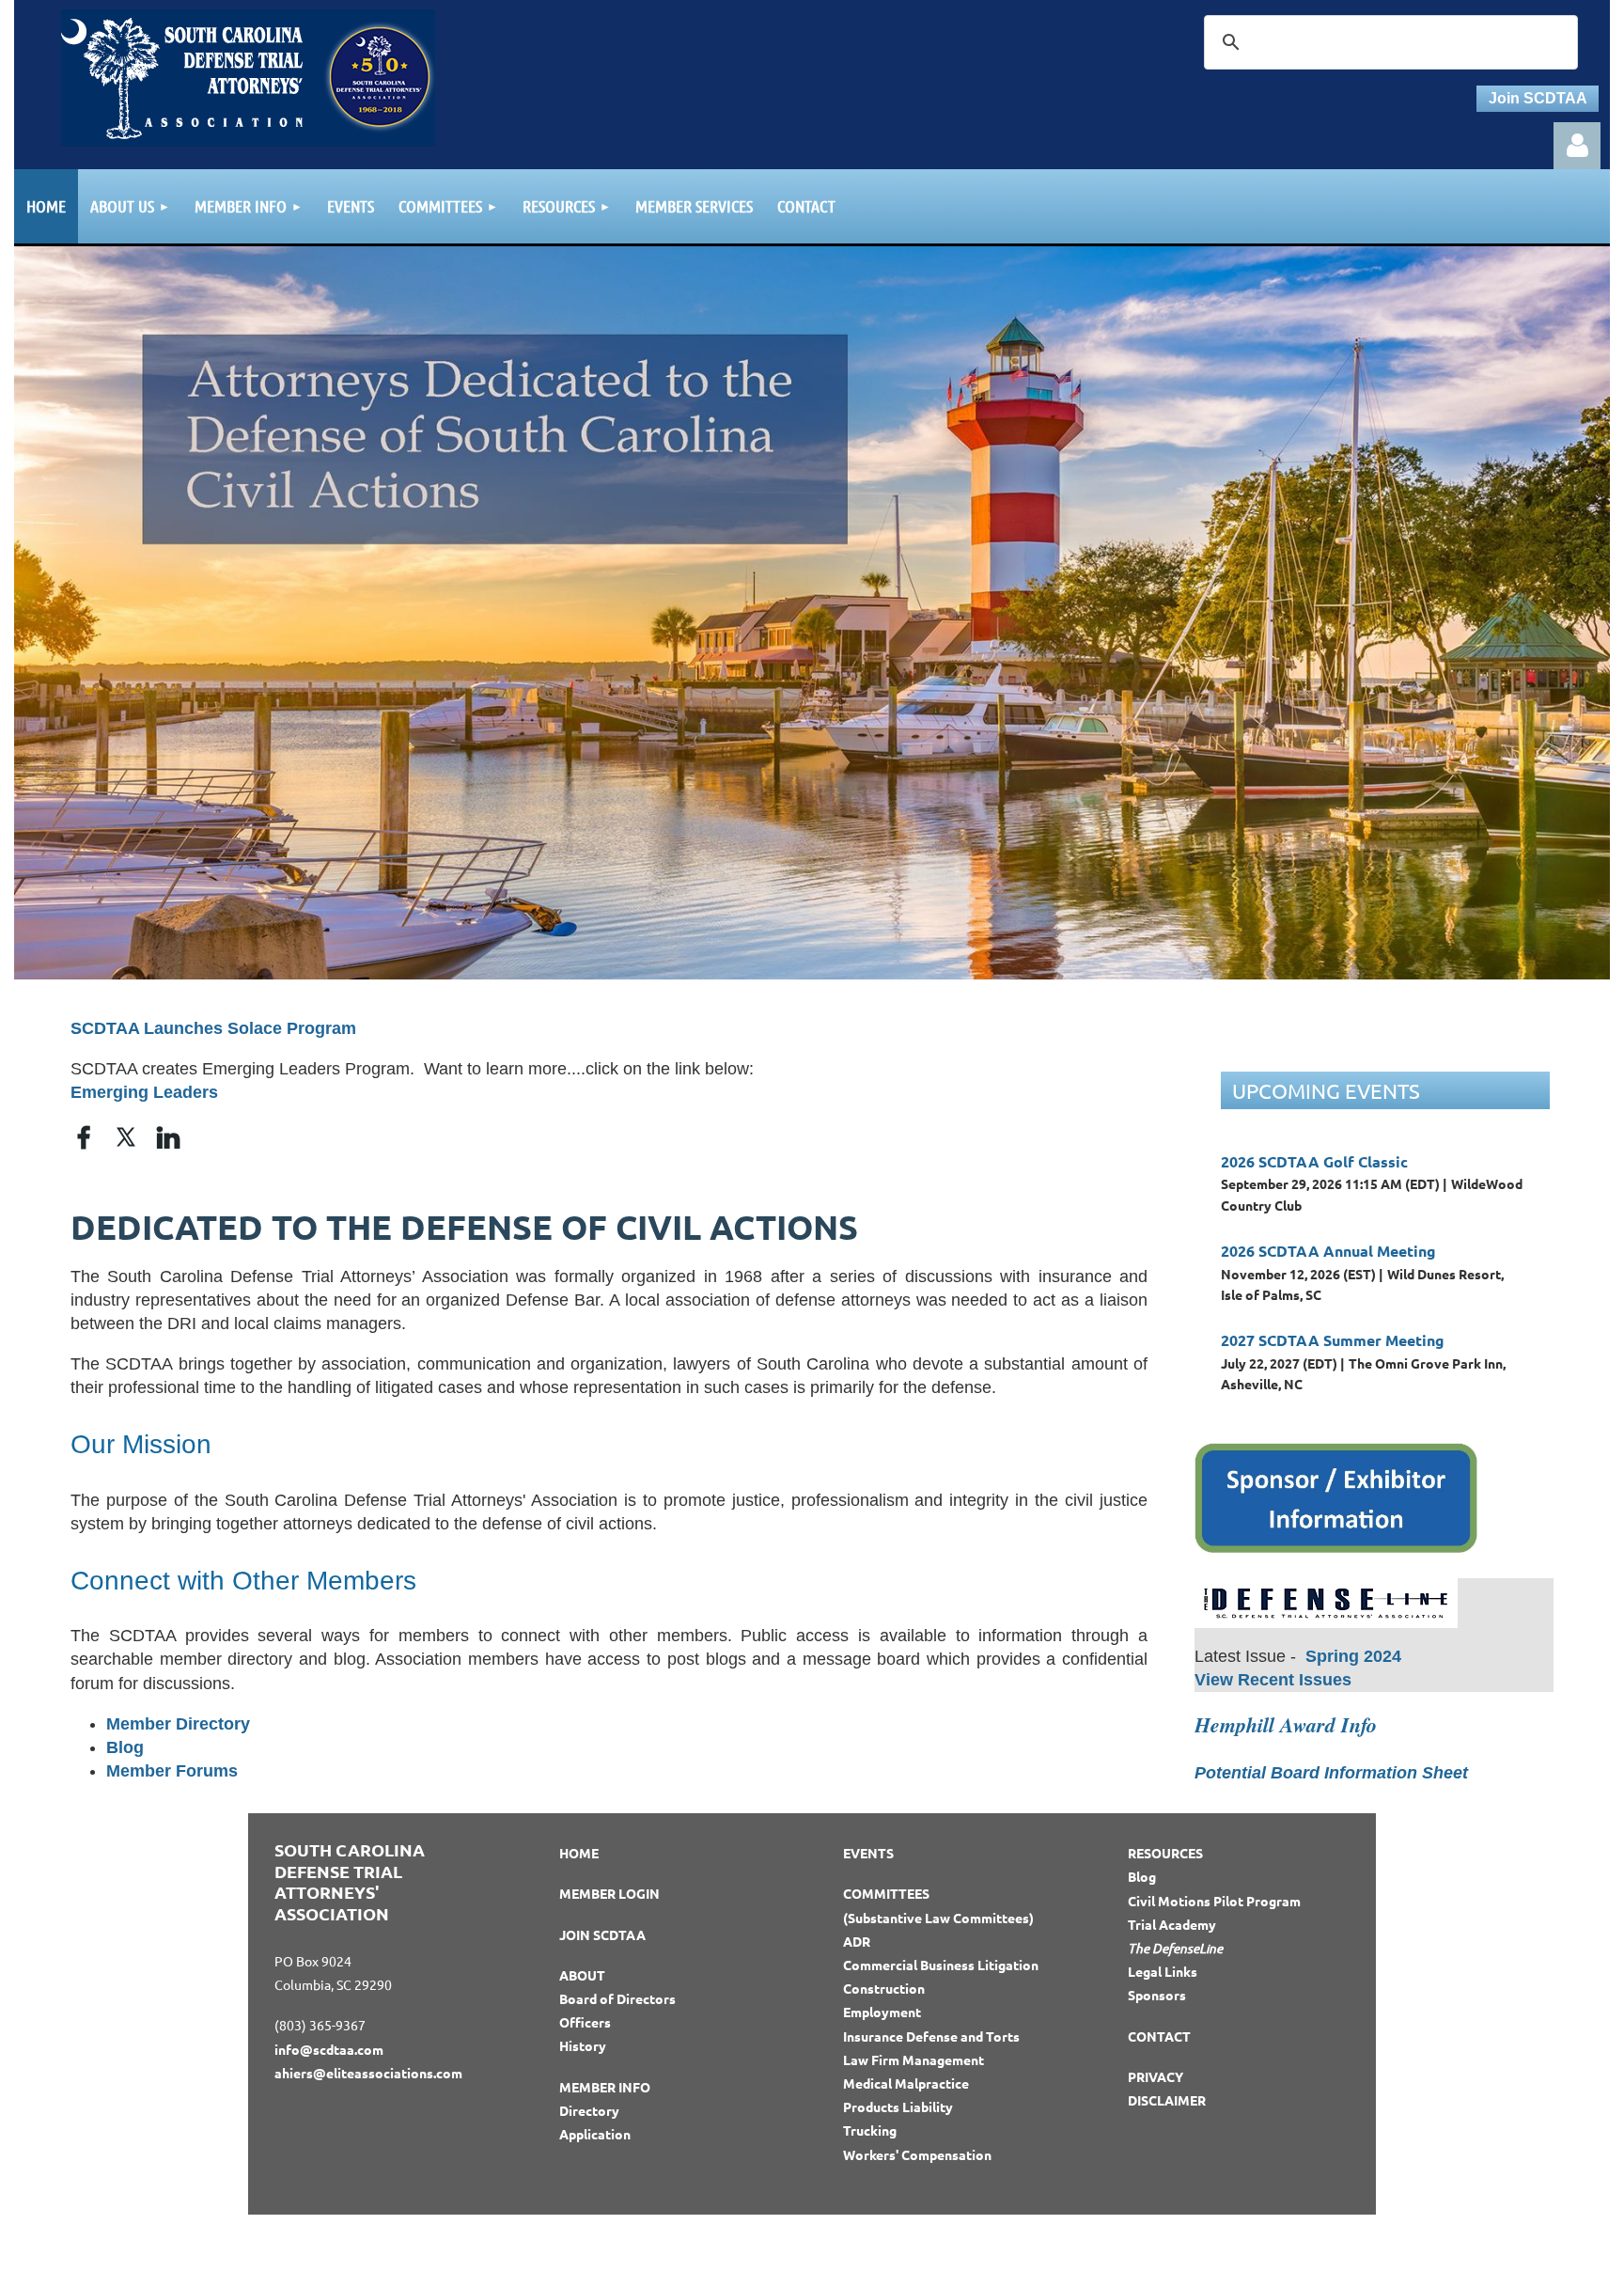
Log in (1577, 146)
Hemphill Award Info (1286, 1724)
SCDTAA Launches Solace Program (213, 1028)
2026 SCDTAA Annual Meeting (1328, 1251)
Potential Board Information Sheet (1331, 1773)
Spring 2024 (1353, 1656)
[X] (126, 1137)
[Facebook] (84, 1137)
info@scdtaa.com (329, 2049)
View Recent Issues (1273, 1680)
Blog (125, 1747)
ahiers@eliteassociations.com (368, 2073)
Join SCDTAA (1538, 98)
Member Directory (178, 1724)
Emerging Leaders (144, 1092)
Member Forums (172, 1771)
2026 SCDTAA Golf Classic (1314, 1161)
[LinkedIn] (168, 1137)
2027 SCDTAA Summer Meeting (1333, 1340)
